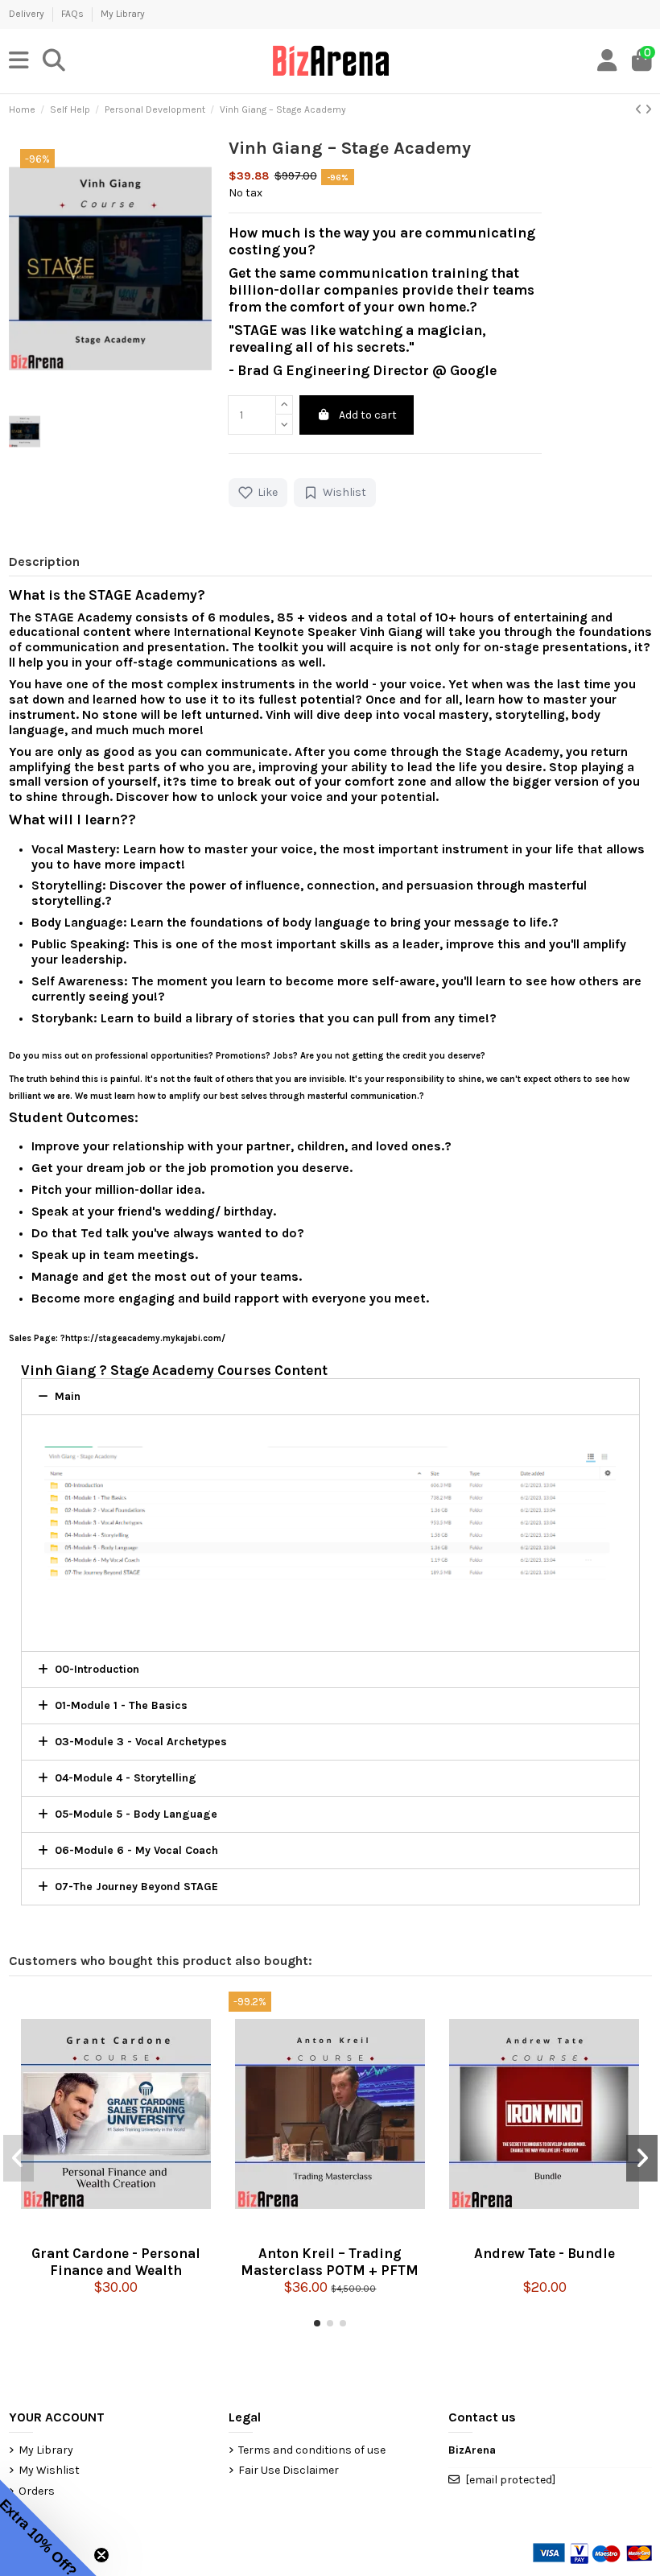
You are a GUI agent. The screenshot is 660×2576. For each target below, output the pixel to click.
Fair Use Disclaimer (289, 2470)
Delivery (28, 14)
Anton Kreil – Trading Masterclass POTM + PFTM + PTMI (330, 2260)
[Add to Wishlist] (142, 2231)
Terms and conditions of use (312, 2450)
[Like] (89, 2231)
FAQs (74, 14)
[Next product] (648, 110)
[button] (317, 2323)
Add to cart (368, 415)
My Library (123, 14)
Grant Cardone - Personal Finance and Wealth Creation (116, 2260)
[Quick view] (116, 2231)
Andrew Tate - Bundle (544, 2253)
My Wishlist (49, 2470)
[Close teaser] (101, 2555)
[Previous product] (640, 110)
